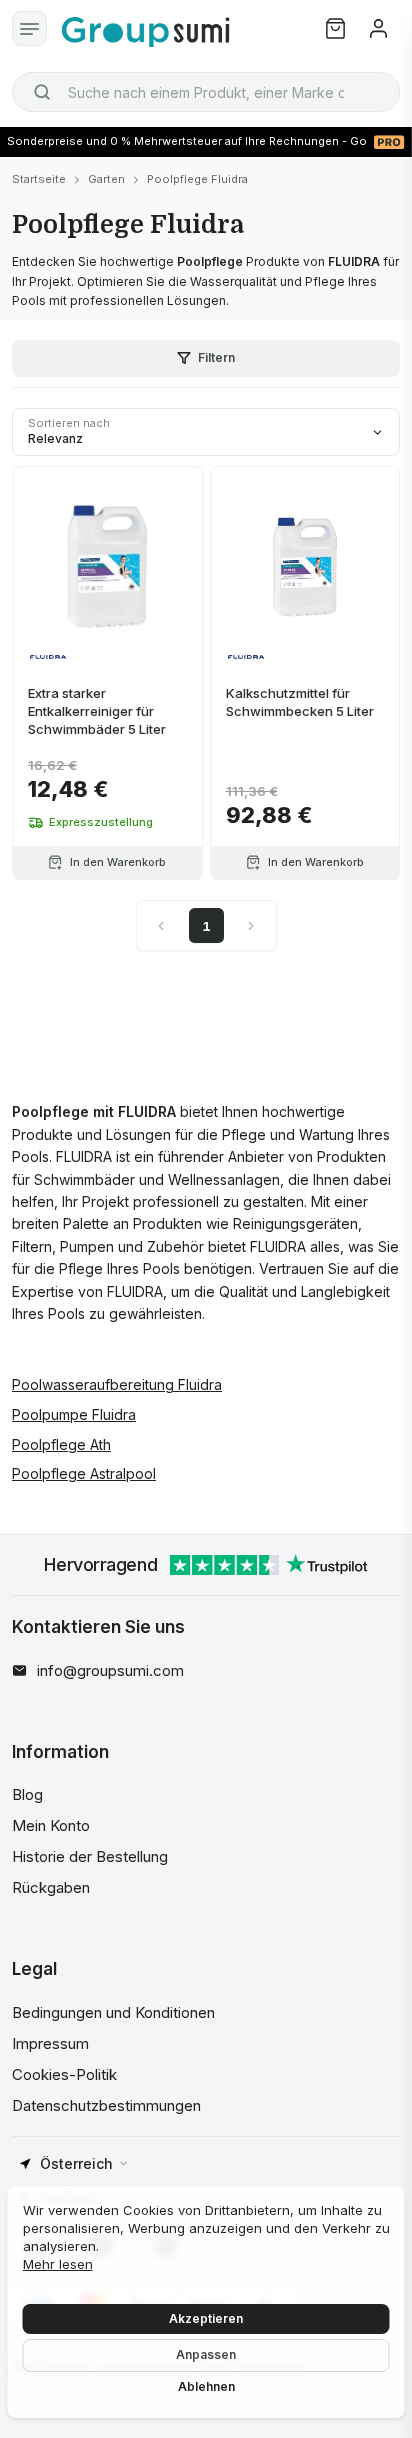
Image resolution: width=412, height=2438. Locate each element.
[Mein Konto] (378, 28)
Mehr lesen (58, 2264)
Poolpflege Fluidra (197, 179)
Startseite (39, 179)
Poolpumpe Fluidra (74, 1414)
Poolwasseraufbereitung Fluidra (117, 1384)
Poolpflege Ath (61, 1444)
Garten (106, 179)
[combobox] (206, 92)
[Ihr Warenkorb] (335, 28)
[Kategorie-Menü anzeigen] (29, 28)
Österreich (76, 2163)
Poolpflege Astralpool (84, 1473)
